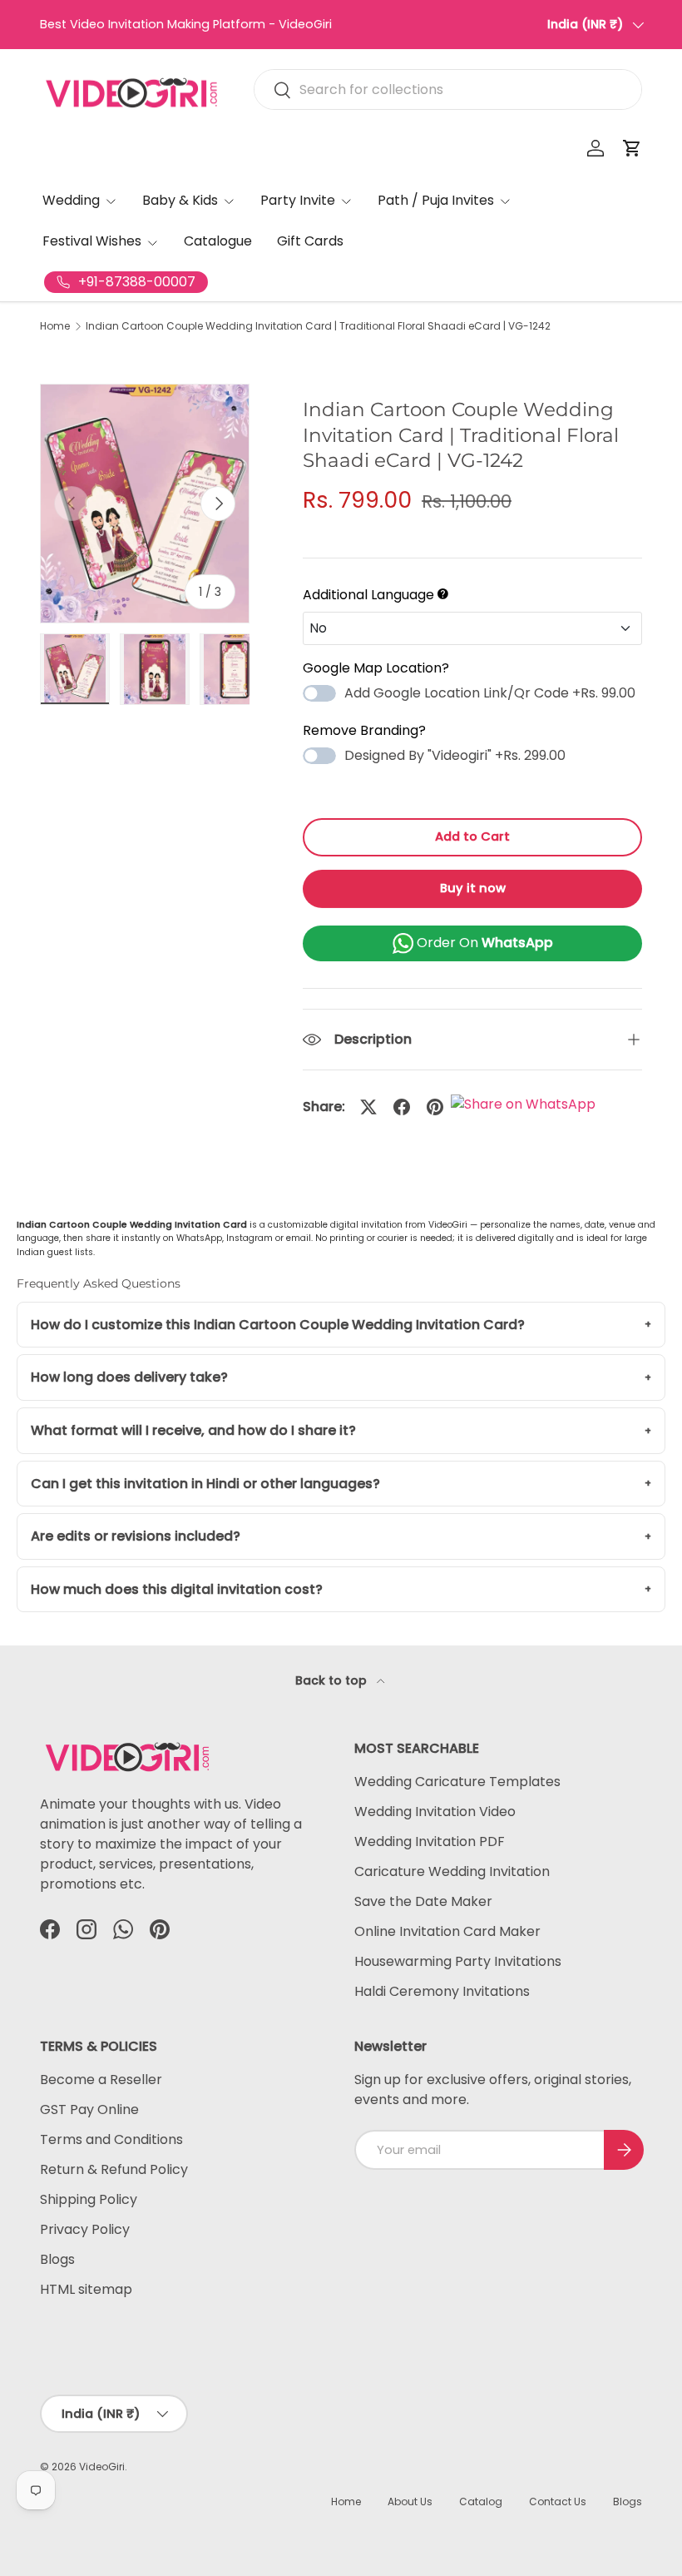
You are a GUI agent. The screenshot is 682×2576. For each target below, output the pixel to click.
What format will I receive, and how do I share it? (193, 1430)
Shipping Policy (89, 2199)
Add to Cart (472, 836)
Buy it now (473, 888)
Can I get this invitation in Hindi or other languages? (205, 1484)
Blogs (57, 2259)
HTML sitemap (86, 2289)
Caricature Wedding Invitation (452, 1871)
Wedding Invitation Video (435, 1812)
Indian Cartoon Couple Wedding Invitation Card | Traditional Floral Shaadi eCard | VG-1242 (318, 326)
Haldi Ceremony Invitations (442, 1991)
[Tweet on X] (368, 1107)
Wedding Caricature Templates (457, 1782)
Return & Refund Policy (114, 2169)
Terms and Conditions (111, 2139)
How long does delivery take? (129, 1377)
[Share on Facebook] (402, 1107)
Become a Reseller (101, 2080)
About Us (410, 2502)
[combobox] (448, 89)
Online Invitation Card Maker (447, 1931)
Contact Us (558, 2502)
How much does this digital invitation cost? (177, 1589)
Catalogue (218, 241)
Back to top (333, 1680)
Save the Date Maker (423, 1901)
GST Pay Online (89, 2109)
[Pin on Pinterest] (435, 1107)
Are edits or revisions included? (136, 1536)
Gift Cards (310, 241)
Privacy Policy (85, 2229)
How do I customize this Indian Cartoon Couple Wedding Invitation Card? (278, 1325)
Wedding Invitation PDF (430, 1841)
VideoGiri (102, 2467)
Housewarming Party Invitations (458, 1961)
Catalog (481, 2502)
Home (55, 326)
